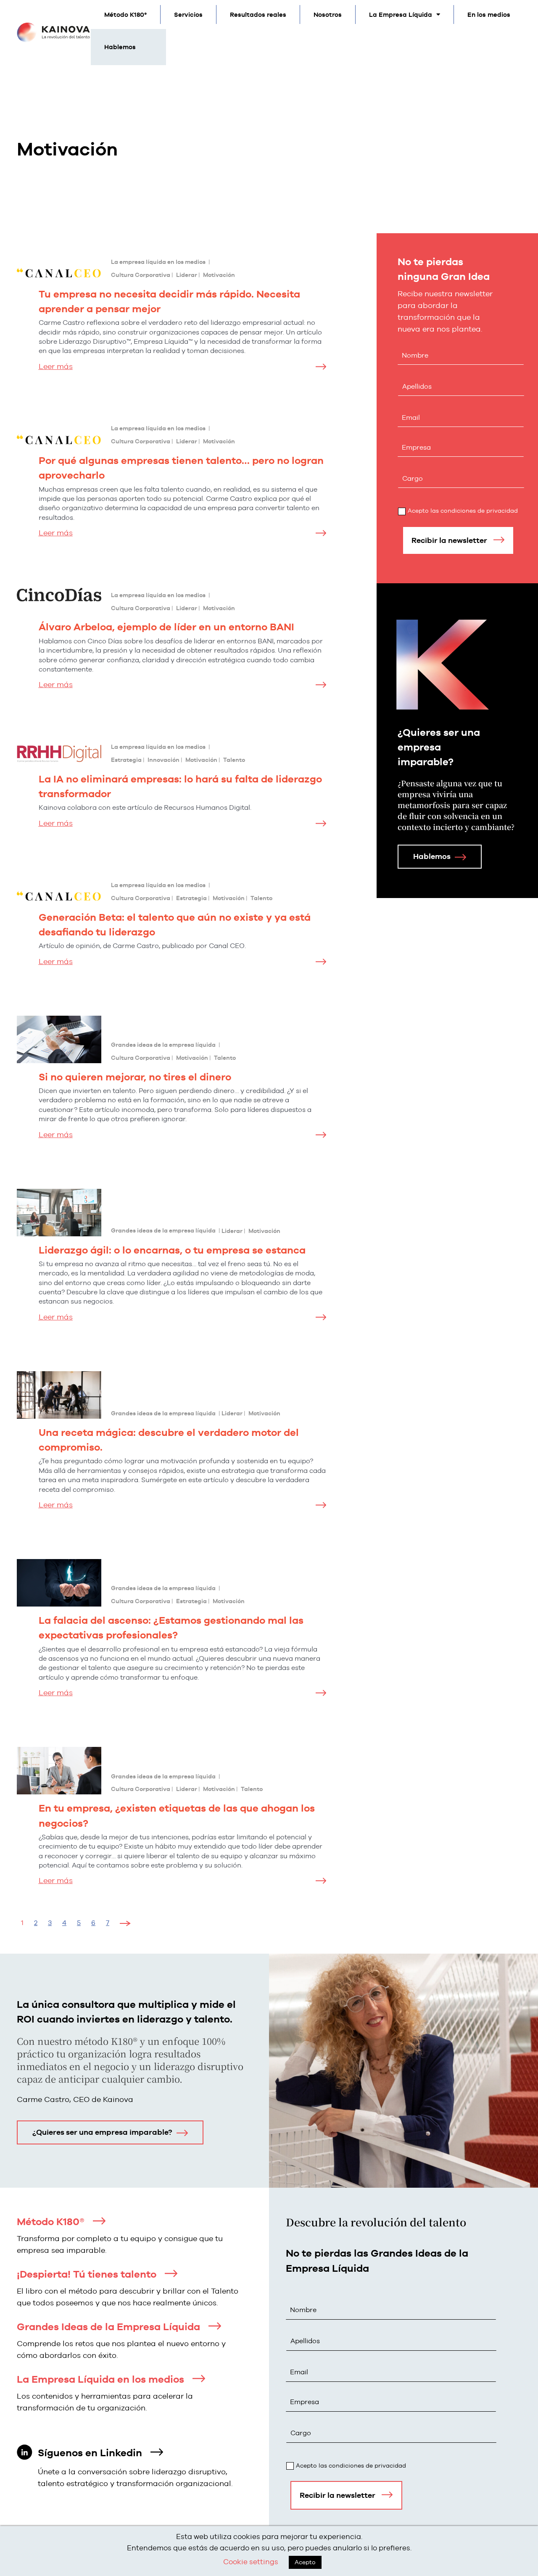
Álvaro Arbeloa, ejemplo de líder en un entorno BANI (166, 627)
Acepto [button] (305, 2562)
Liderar (187, 275)
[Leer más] (321, 367)
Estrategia (126, 760)
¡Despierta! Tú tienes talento (87, 2274)
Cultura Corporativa (141, 275)
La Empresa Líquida (401, 14)
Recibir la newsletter (449, 540)
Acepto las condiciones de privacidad (463, 511)
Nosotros (328, 14)
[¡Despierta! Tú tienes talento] (171, 2273)
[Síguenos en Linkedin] (157, 2452)
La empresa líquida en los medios (158, 262)
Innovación (164, 760)
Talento (234, 760)
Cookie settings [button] (251, 2562)
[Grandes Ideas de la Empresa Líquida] (215, 2326)
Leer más (56, 366)
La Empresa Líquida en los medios (100, 2379)
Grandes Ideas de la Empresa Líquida (108, 2327)
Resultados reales (258, 14)
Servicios (188, 14)
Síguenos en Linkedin (90, 2453)
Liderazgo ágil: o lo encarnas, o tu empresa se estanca (172, 1250)
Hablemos (120, 47)
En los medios (489, 14)
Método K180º (125, 14)
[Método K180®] (99, 2221)
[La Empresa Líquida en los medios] (199, 2378)
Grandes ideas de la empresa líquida (163, 1045)
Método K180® (51, 2222)
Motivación (219, 275)
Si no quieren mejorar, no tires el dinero (135, 1077)
